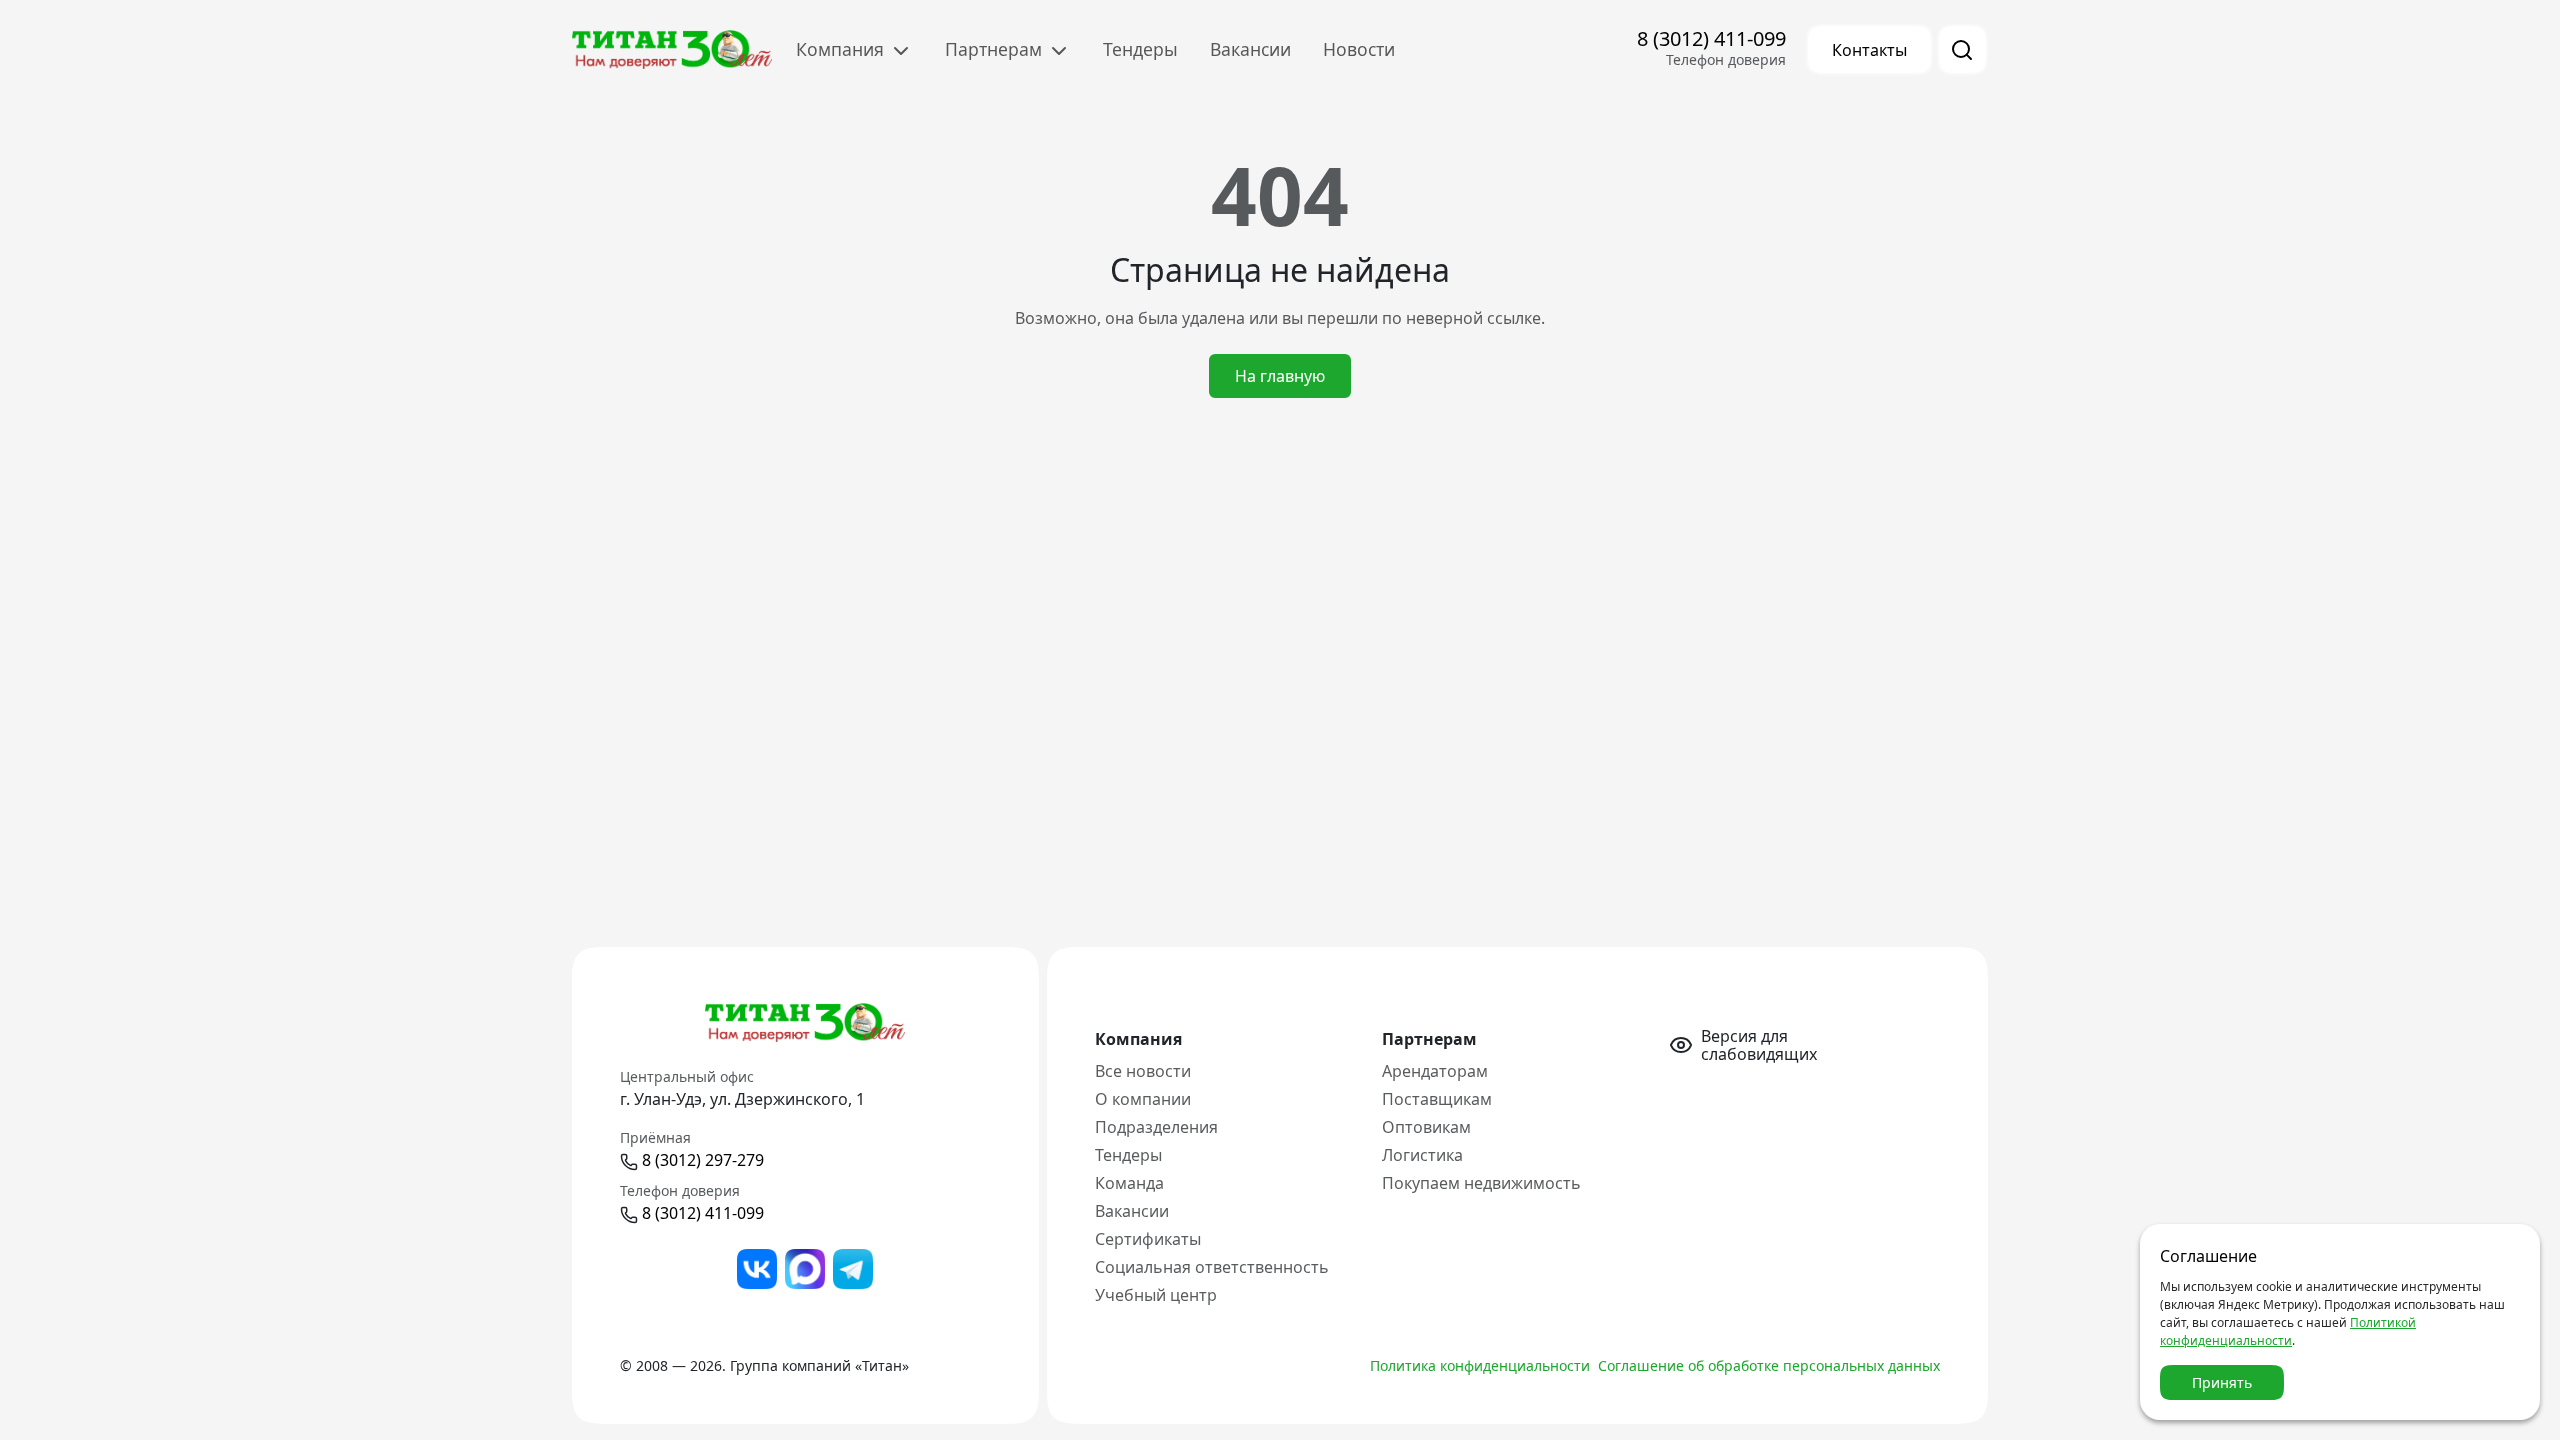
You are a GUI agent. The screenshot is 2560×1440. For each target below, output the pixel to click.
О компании (1143, 1099)
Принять (2222, 1382)
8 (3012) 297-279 (703, 1160)
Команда (1129, 1183)
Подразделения (1156, 1127)
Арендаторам (1435, 1071)
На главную (1280, 376)
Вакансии (1250, 49)
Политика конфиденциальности (1480, 1365)
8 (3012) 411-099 (1711, 38)
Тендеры (1140, 49)
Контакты (1869, 50)
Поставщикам (1437, 1099)
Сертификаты (1148, 1239)
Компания (842, 49)
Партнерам (996, 49)
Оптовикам (1426, 1127)
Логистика (1422, 1155)
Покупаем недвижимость (1481, 1183)
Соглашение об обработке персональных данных (1769, 1365)
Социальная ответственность (1212, 1267)
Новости (1359, 49)
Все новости (1143, 1071)
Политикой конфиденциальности (2288, 1331)
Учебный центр (1156, 1295)
